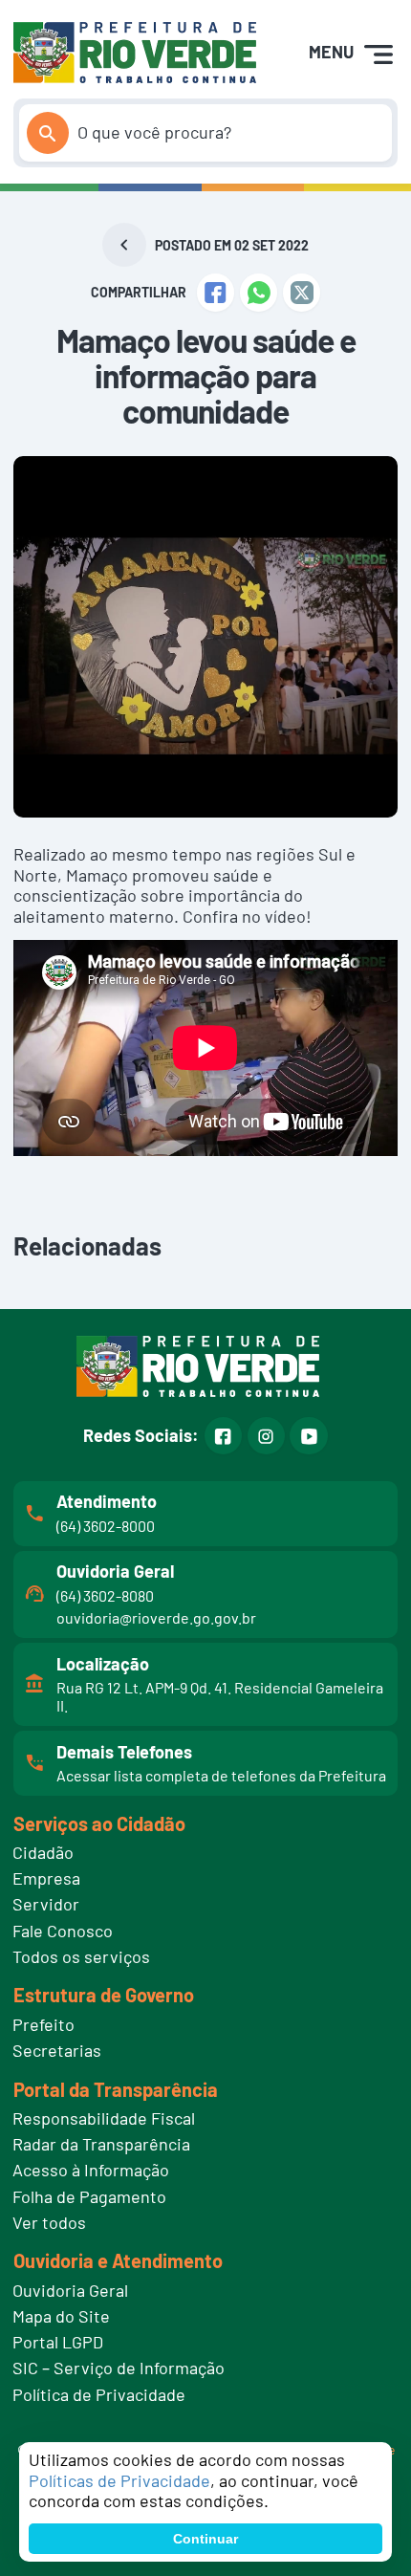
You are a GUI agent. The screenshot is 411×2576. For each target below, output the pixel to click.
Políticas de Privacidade (119, 2480)
